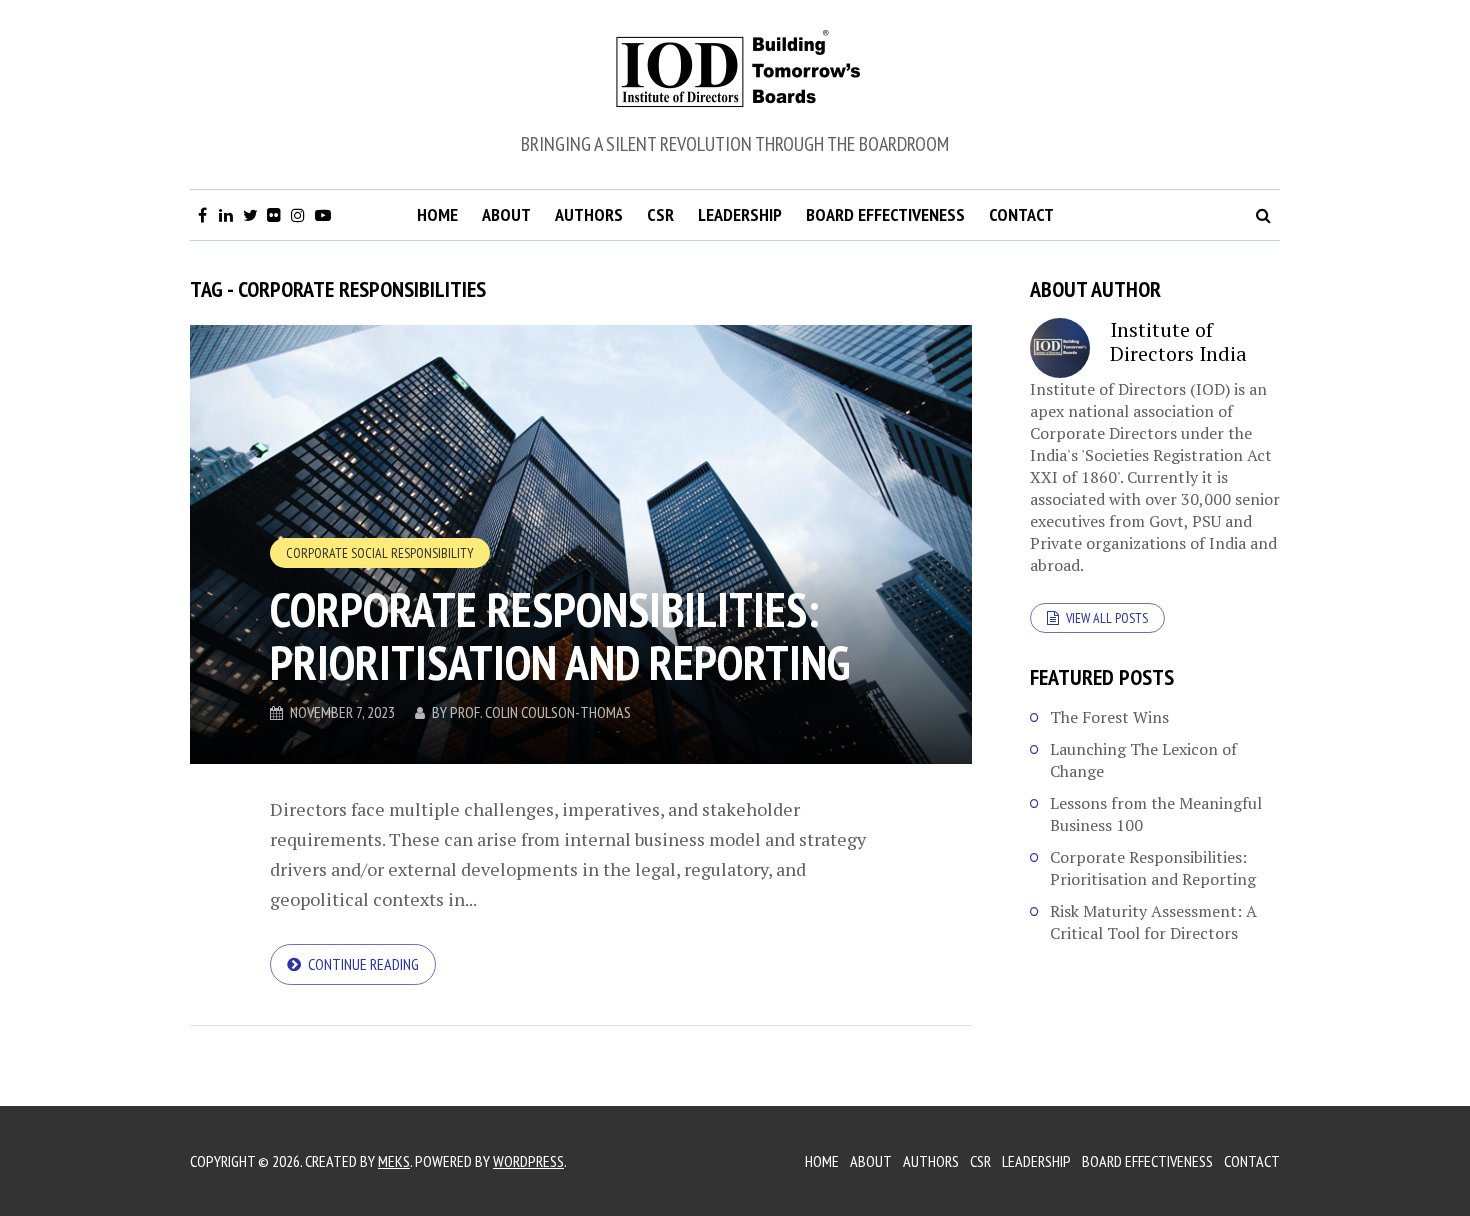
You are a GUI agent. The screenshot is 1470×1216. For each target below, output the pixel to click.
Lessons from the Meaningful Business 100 (1156, 814)
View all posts (1107, 618)
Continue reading (363, 964)
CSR (660, 214)
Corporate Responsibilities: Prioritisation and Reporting (560, 635)
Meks (394, 1161)
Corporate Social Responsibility (380, 553)
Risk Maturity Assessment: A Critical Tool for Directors (1153, 922)
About (506, 214)
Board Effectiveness (885, 214)
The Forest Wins (1109, 717)
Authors (589, 214)
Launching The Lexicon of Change (1143, 760)
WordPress (528, 1161)
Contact (1021, 214)
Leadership (740, 214)
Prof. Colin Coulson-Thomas (540, 712)
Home (437, 214)
